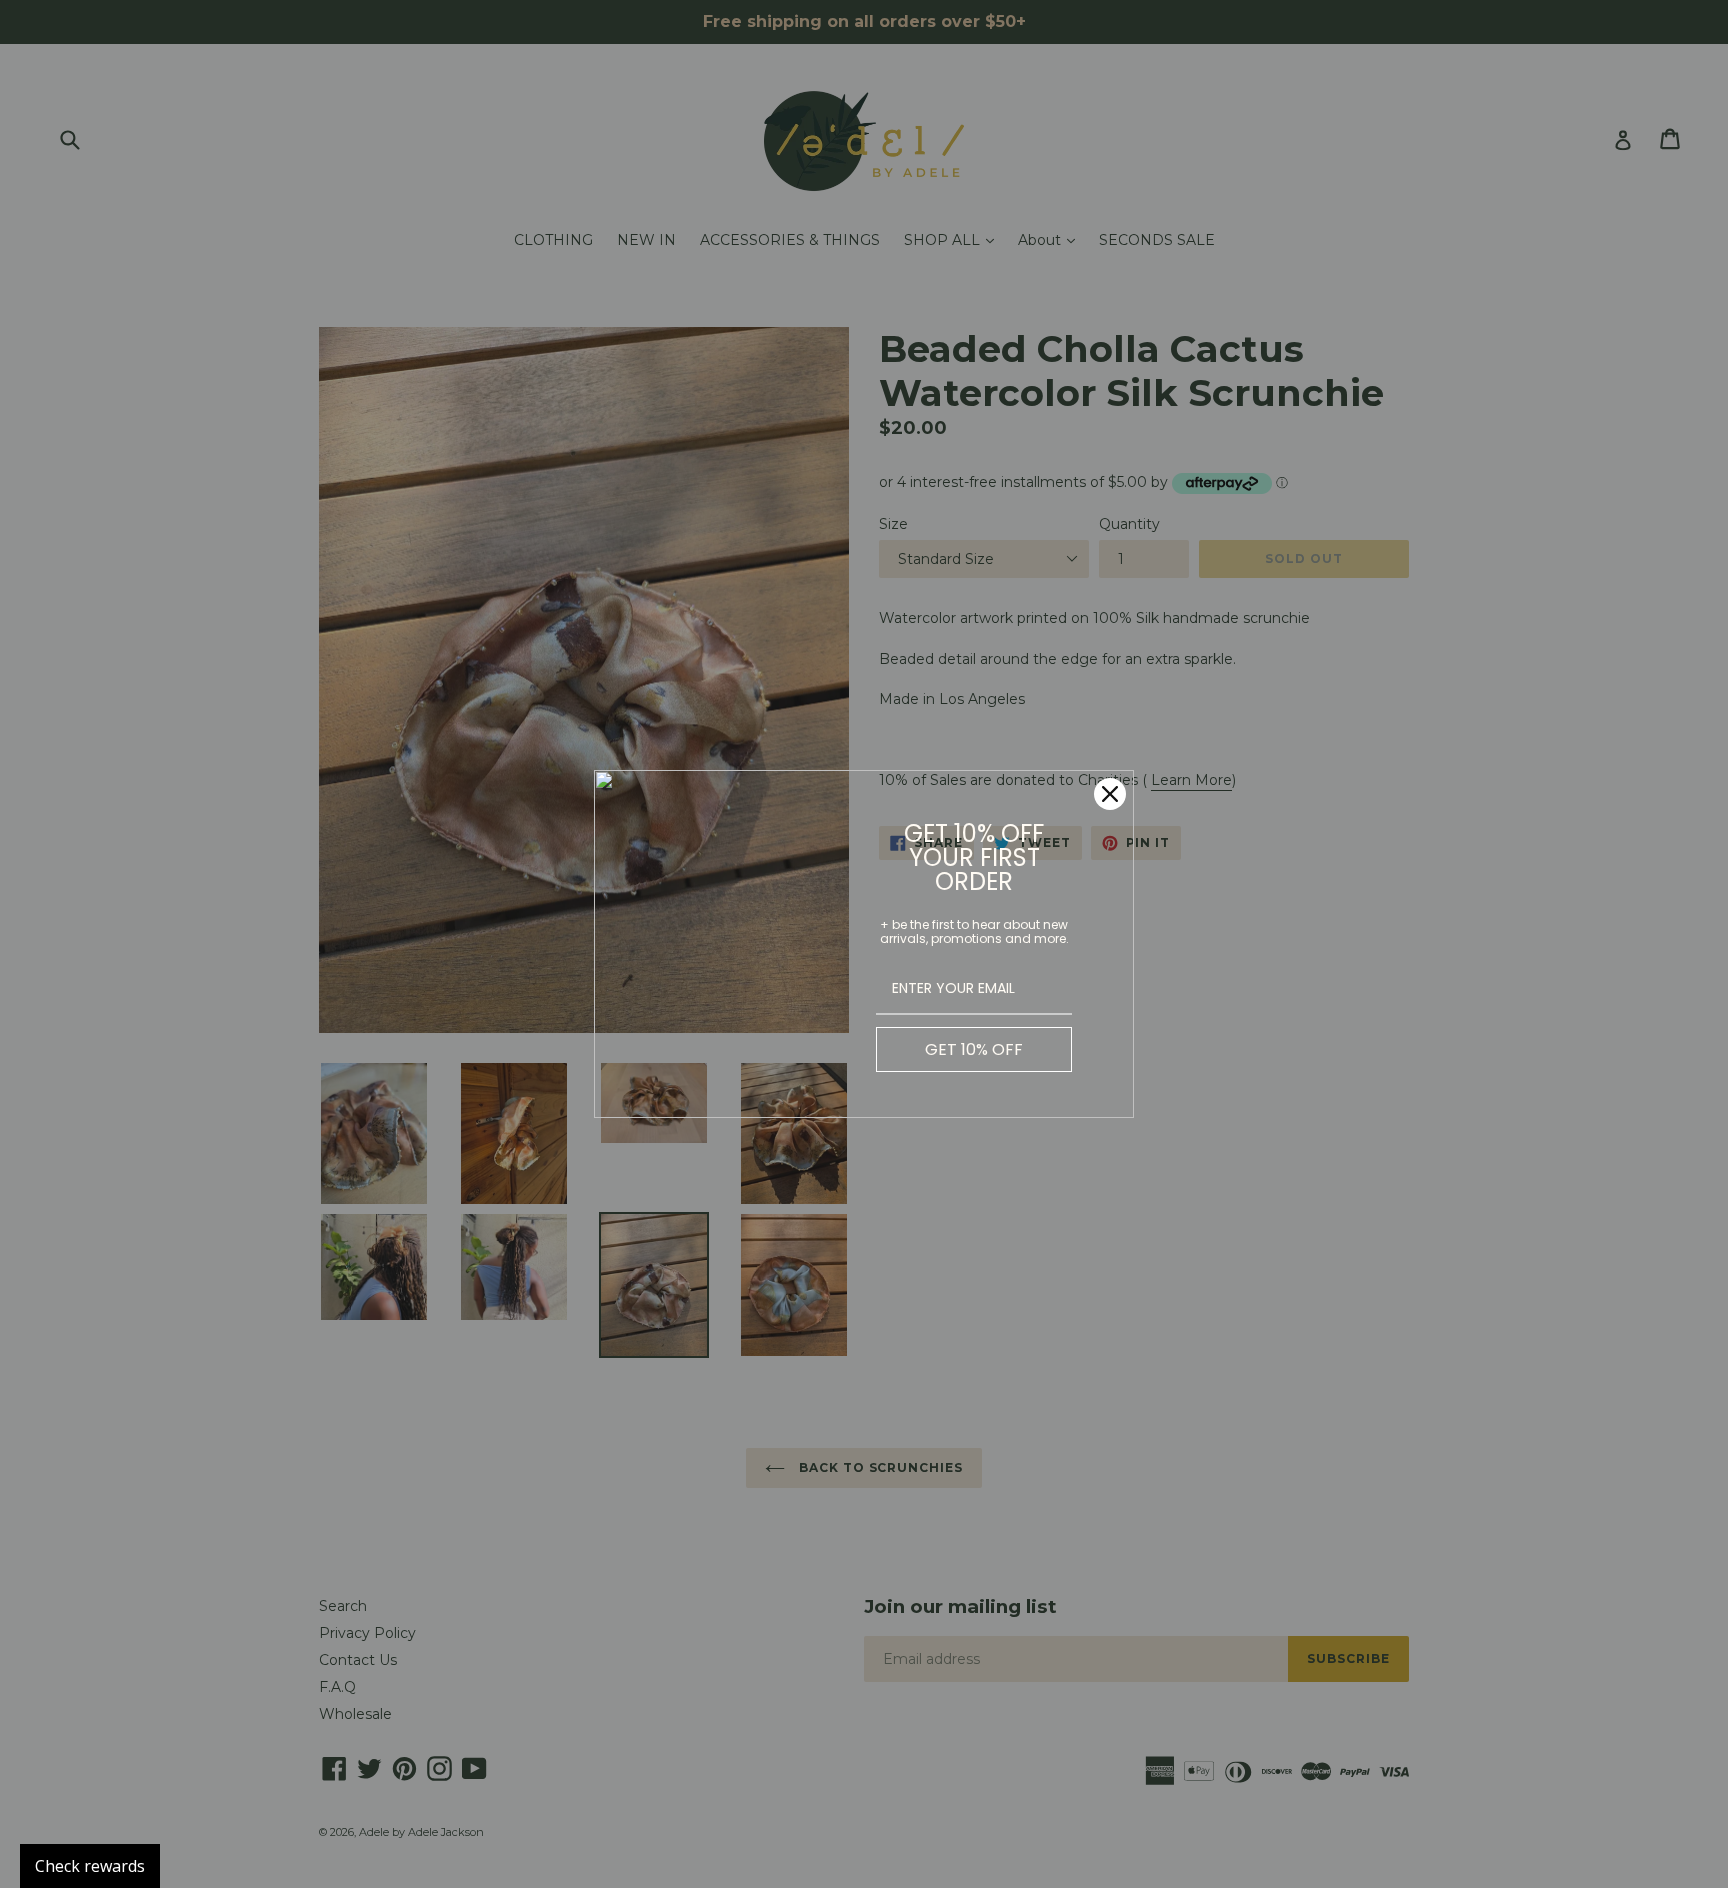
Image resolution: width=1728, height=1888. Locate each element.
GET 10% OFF (974, 1049)
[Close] (1110, 794)
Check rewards (90, 1866)
